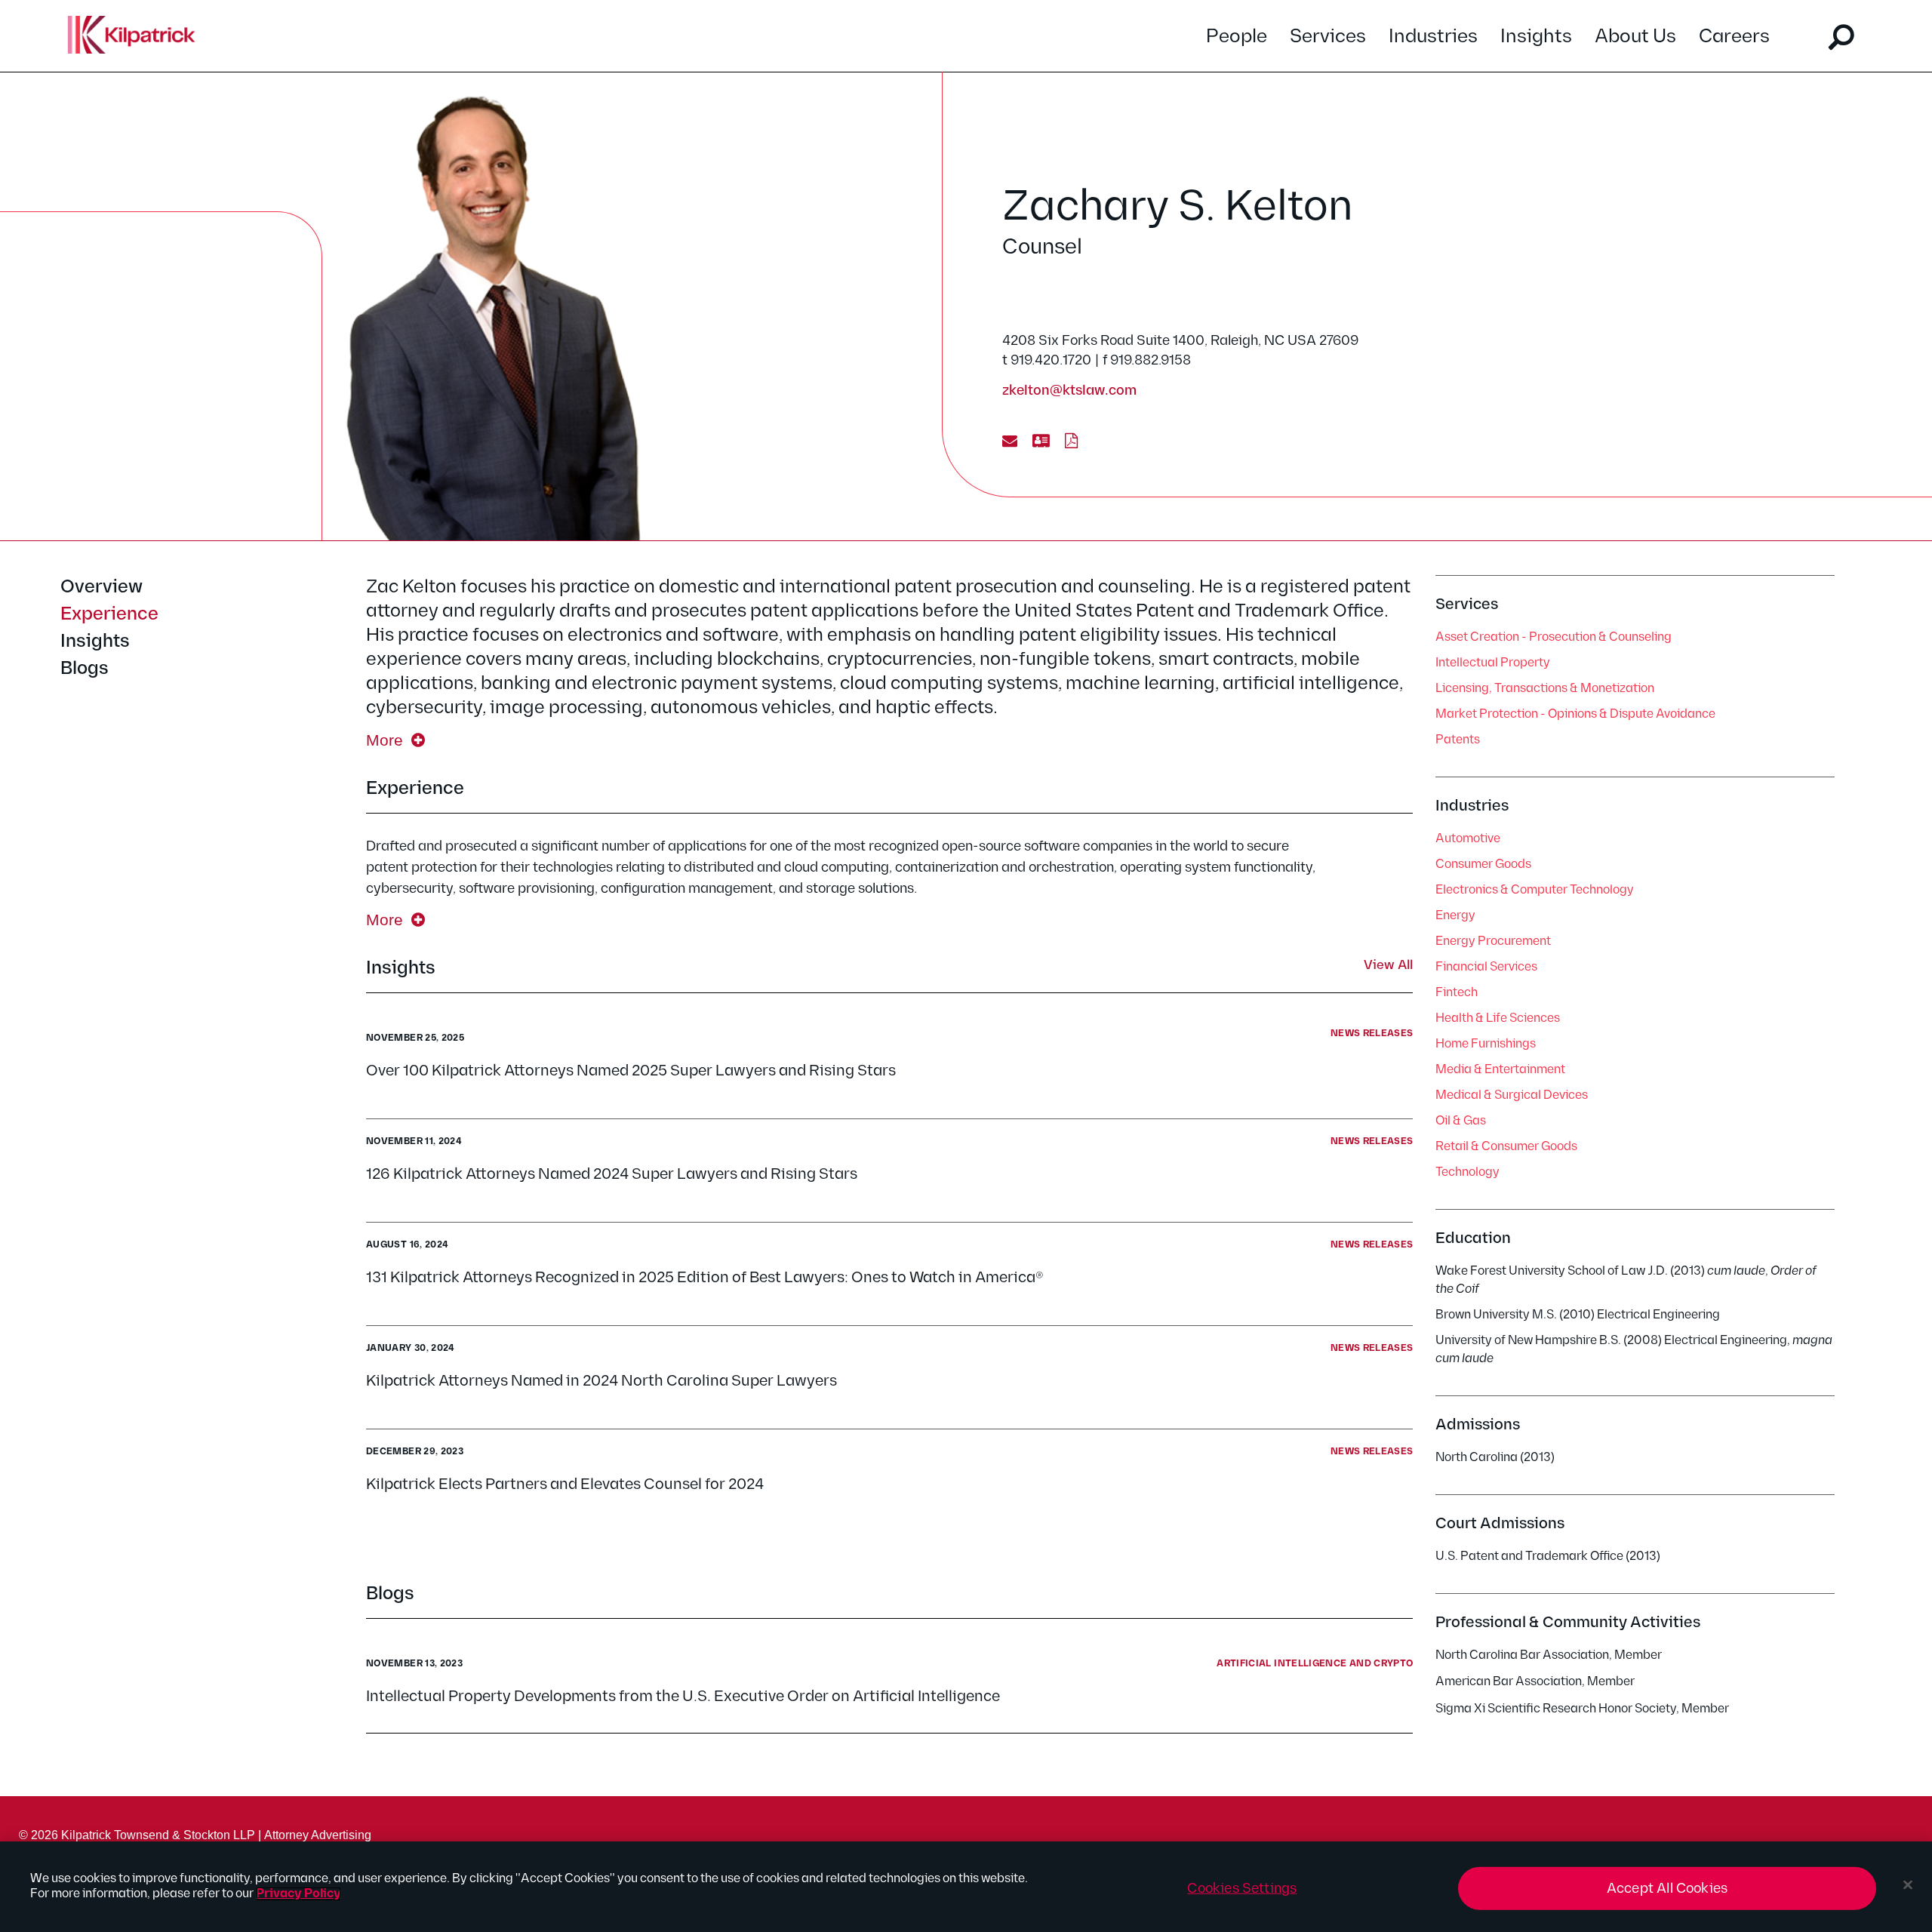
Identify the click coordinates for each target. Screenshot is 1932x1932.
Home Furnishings (1486, 1044)
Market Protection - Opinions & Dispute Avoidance (1575, 714)
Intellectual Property (1493, 663)
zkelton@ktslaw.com (1069, 391)
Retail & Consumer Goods (1506, 1147)
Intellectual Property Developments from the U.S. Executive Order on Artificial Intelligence (683, 1697)
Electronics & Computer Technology (1535, 890)
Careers (1734, 37)
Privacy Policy (298, 1894)
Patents (1458, 740)
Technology (1467, 1172)
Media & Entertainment (1500, 1070)
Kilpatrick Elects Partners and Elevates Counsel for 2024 (565, 1484)
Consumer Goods (1483, 864)
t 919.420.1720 (1047, 360)
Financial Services (1486, 967)
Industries (1433, 37)
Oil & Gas (1461, 1121)
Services (1328, 37)
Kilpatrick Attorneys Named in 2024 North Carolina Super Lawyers (601, 1381)
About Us (1635, 37)
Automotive (1468, 839)
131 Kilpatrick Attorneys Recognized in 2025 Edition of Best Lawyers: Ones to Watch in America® (705, 1278)
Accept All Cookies (1667, 1889)
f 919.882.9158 (1147, 360)
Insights (1536, 37)
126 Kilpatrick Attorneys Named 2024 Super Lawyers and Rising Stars (612, 1174)
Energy (1455, 916)
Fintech (1457, 993)
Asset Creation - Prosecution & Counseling (1554, 637)
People (1237, 37)
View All (1388, 966)
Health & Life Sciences (1498, 1018)
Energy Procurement (1493, 941)
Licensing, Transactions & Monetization (1545, 689)
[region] (966, 1887)
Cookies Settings (1242, 1889)
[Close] (1908, 1885)
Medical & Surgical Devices (1512, 1095)
